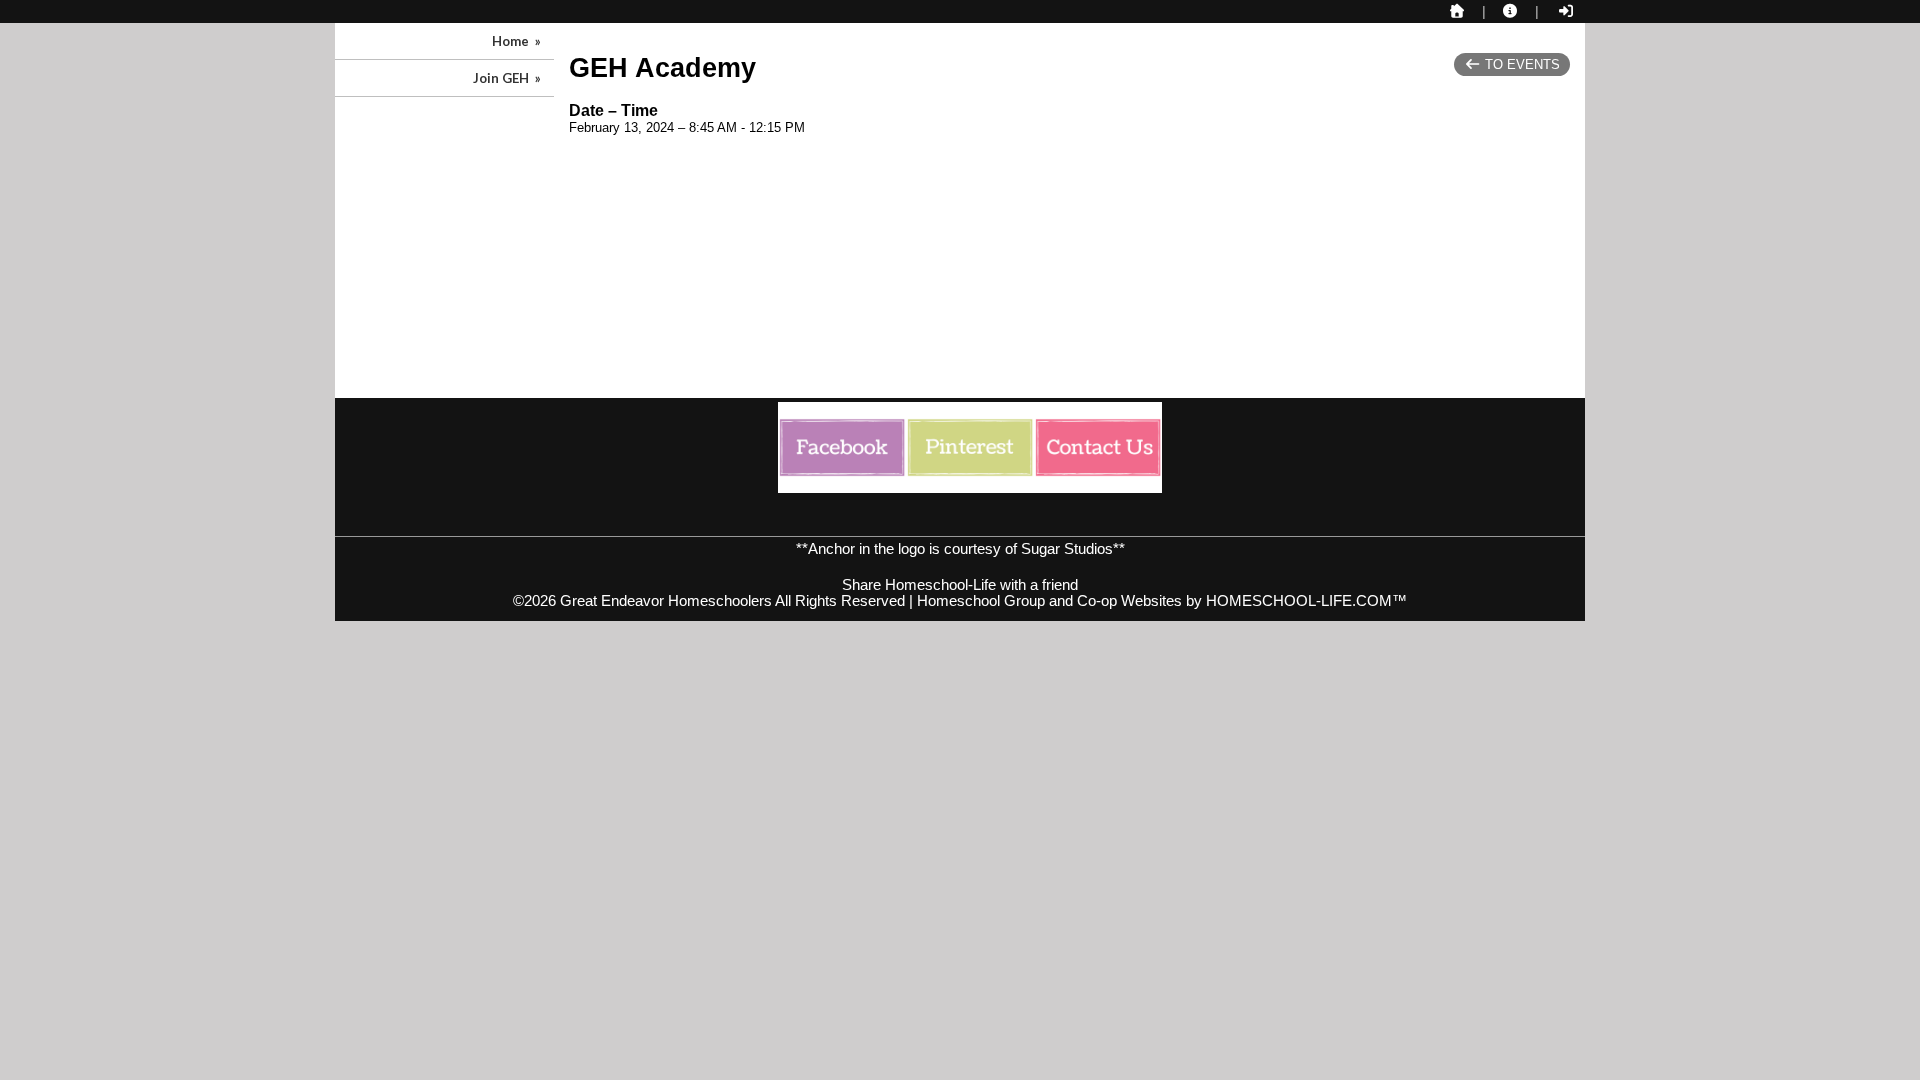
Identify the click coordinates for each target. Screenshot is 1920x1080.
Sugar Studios (1067, 549)
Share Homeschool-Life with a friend (960, 585)
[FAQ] (1511, 11)
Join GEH (508, 78)
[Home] (1457, 11)
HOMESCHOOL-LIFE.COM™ (1306, 601)
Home (518, 41)
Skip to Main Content (960, 569)
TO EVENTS (1520, 64)
